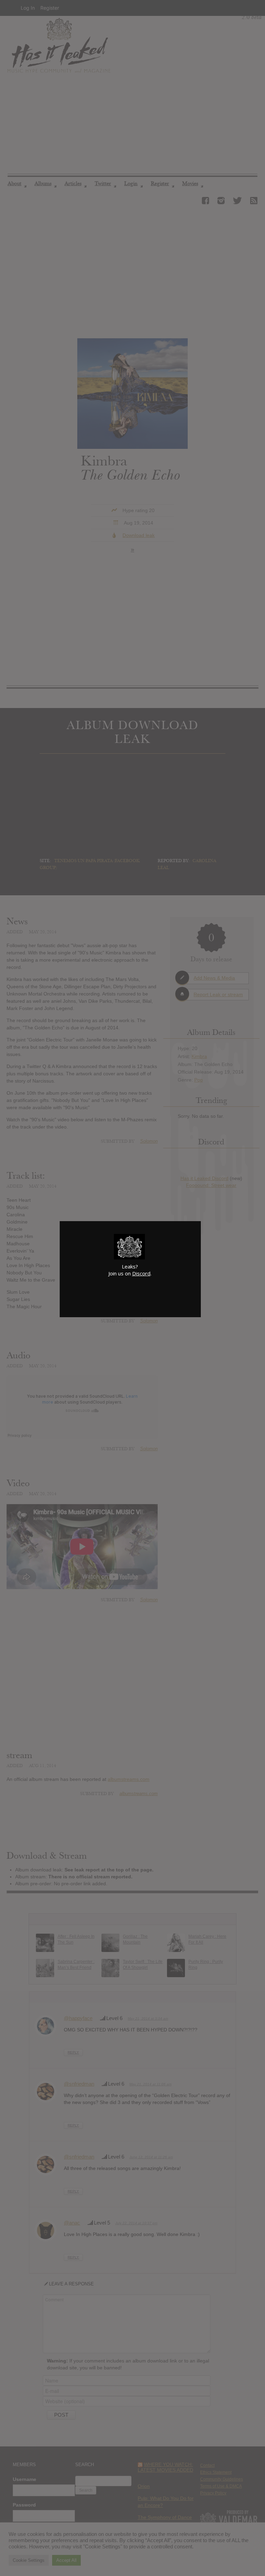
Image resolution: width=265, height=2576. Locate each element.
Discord (141, 1273)
